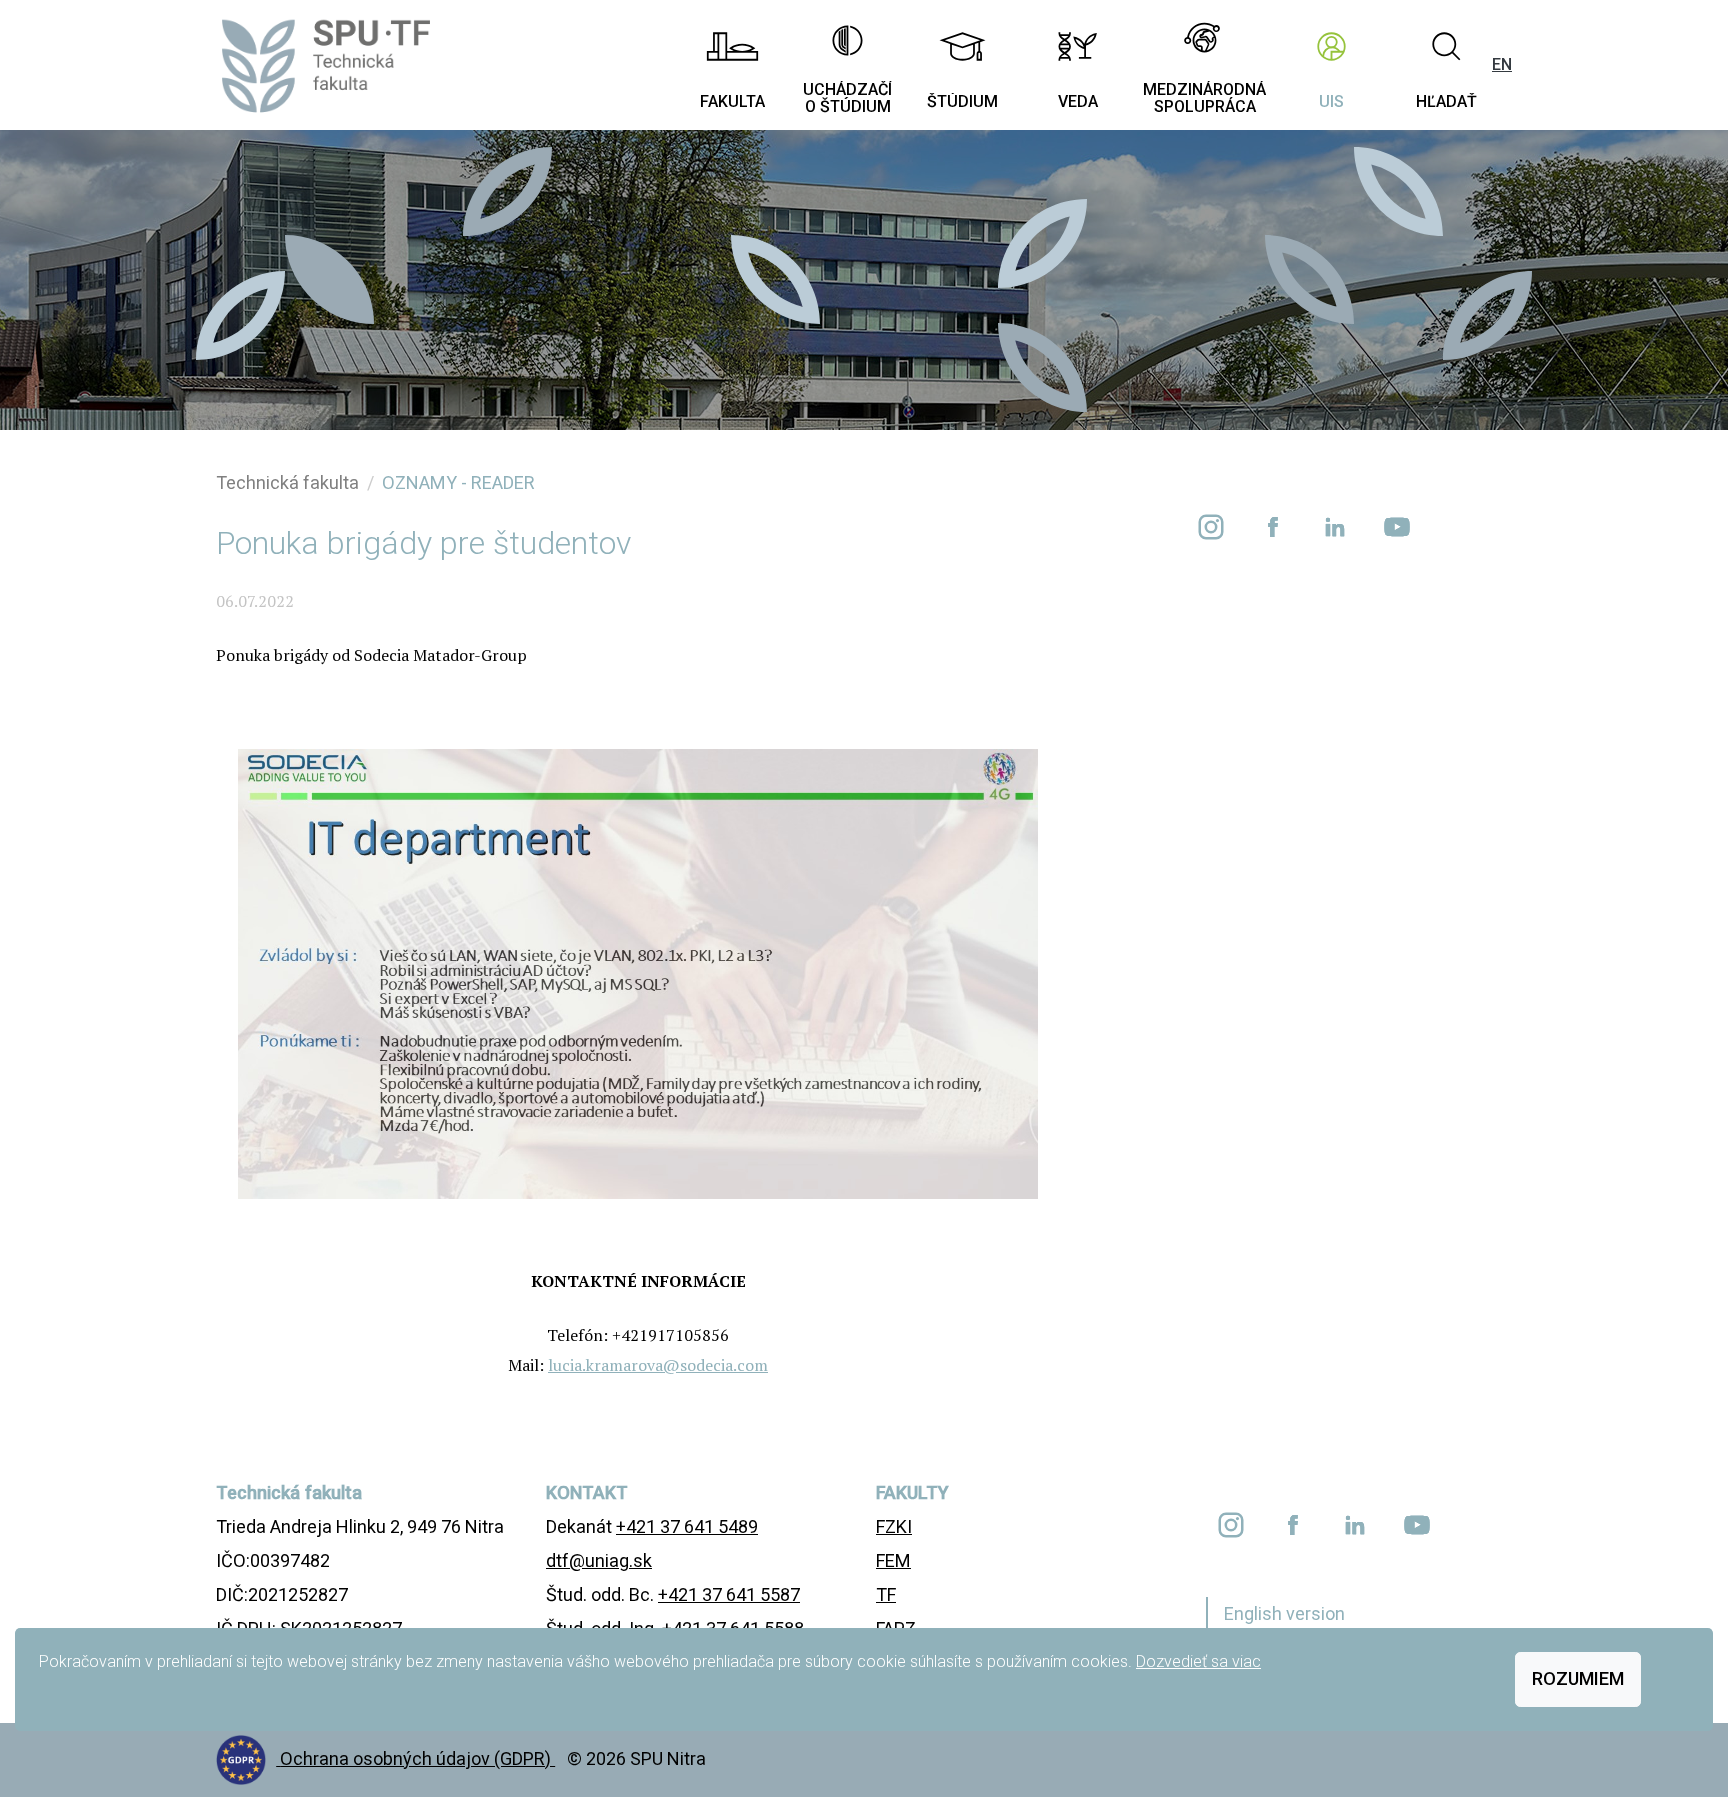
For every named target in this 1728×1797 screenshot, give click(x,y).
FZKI (894, 1526)
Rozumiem (1578, 1678)
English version (1284, 1613)
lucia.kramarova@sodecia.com (658, 1365)
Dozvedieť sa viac (1198, 1661)
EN (1502, 64)
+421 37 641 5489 (687, 1526)
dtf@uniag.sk (599, 1560)
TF (886, 1594)
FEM (893, 1560)
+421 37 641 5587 (729, 1594)
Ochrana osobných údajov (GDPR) (417, 1758)
